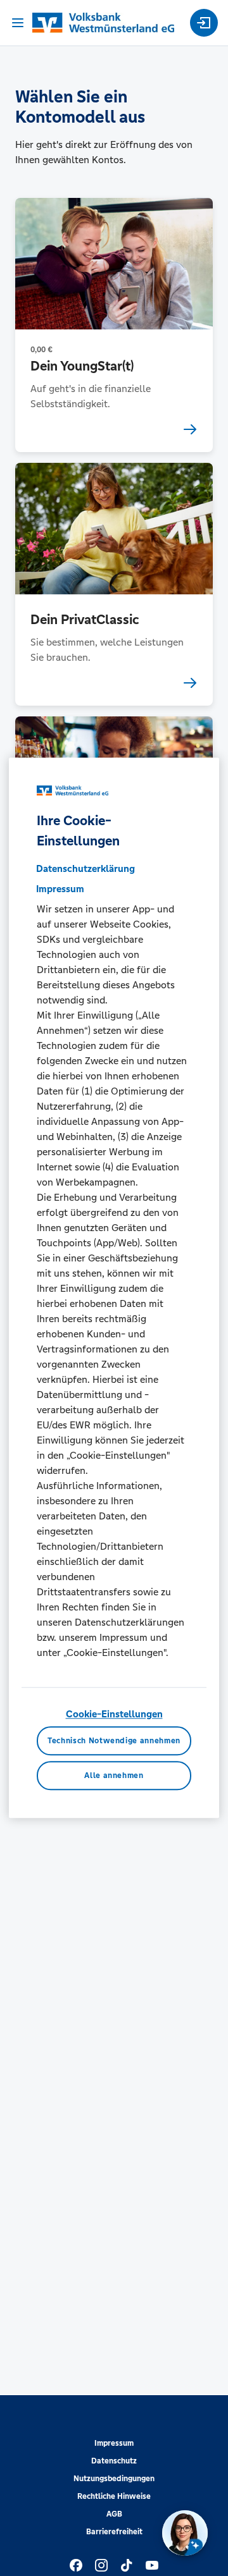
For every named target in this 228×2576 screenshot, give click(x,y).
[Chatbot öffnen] (185, 2533)
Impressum (114, 2443)
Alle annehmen (114, 1776)
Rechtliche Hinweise (114, 2496)
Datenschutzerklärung (85, 868)
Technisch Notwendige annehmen (114, 1741)
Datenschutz (114, 2461)
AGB (114, 2514)
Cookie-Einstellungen (114, 1714)
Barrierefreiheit (114, 2532)
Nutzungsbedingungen (114, 2479)
